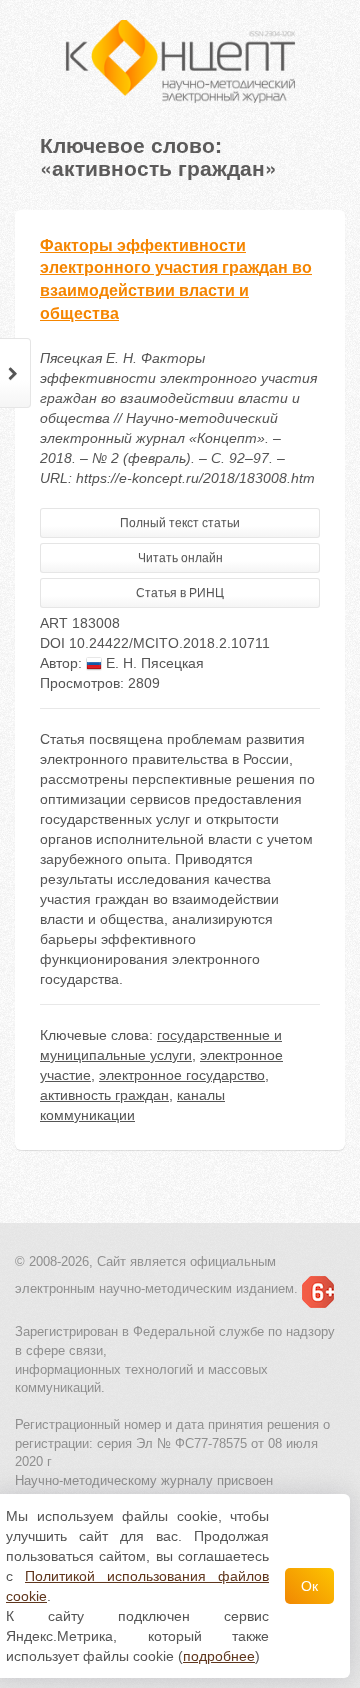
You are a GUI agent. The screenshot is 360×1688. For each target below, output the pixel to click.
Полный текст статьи (180, 523)
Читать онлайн (180, 558)
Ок (309, 1586)
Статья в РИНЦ (180, 593)
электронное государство (182, 1075)
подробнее (219, 1656)
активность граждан (104, 1095)
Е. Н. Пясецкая (153, 663)
